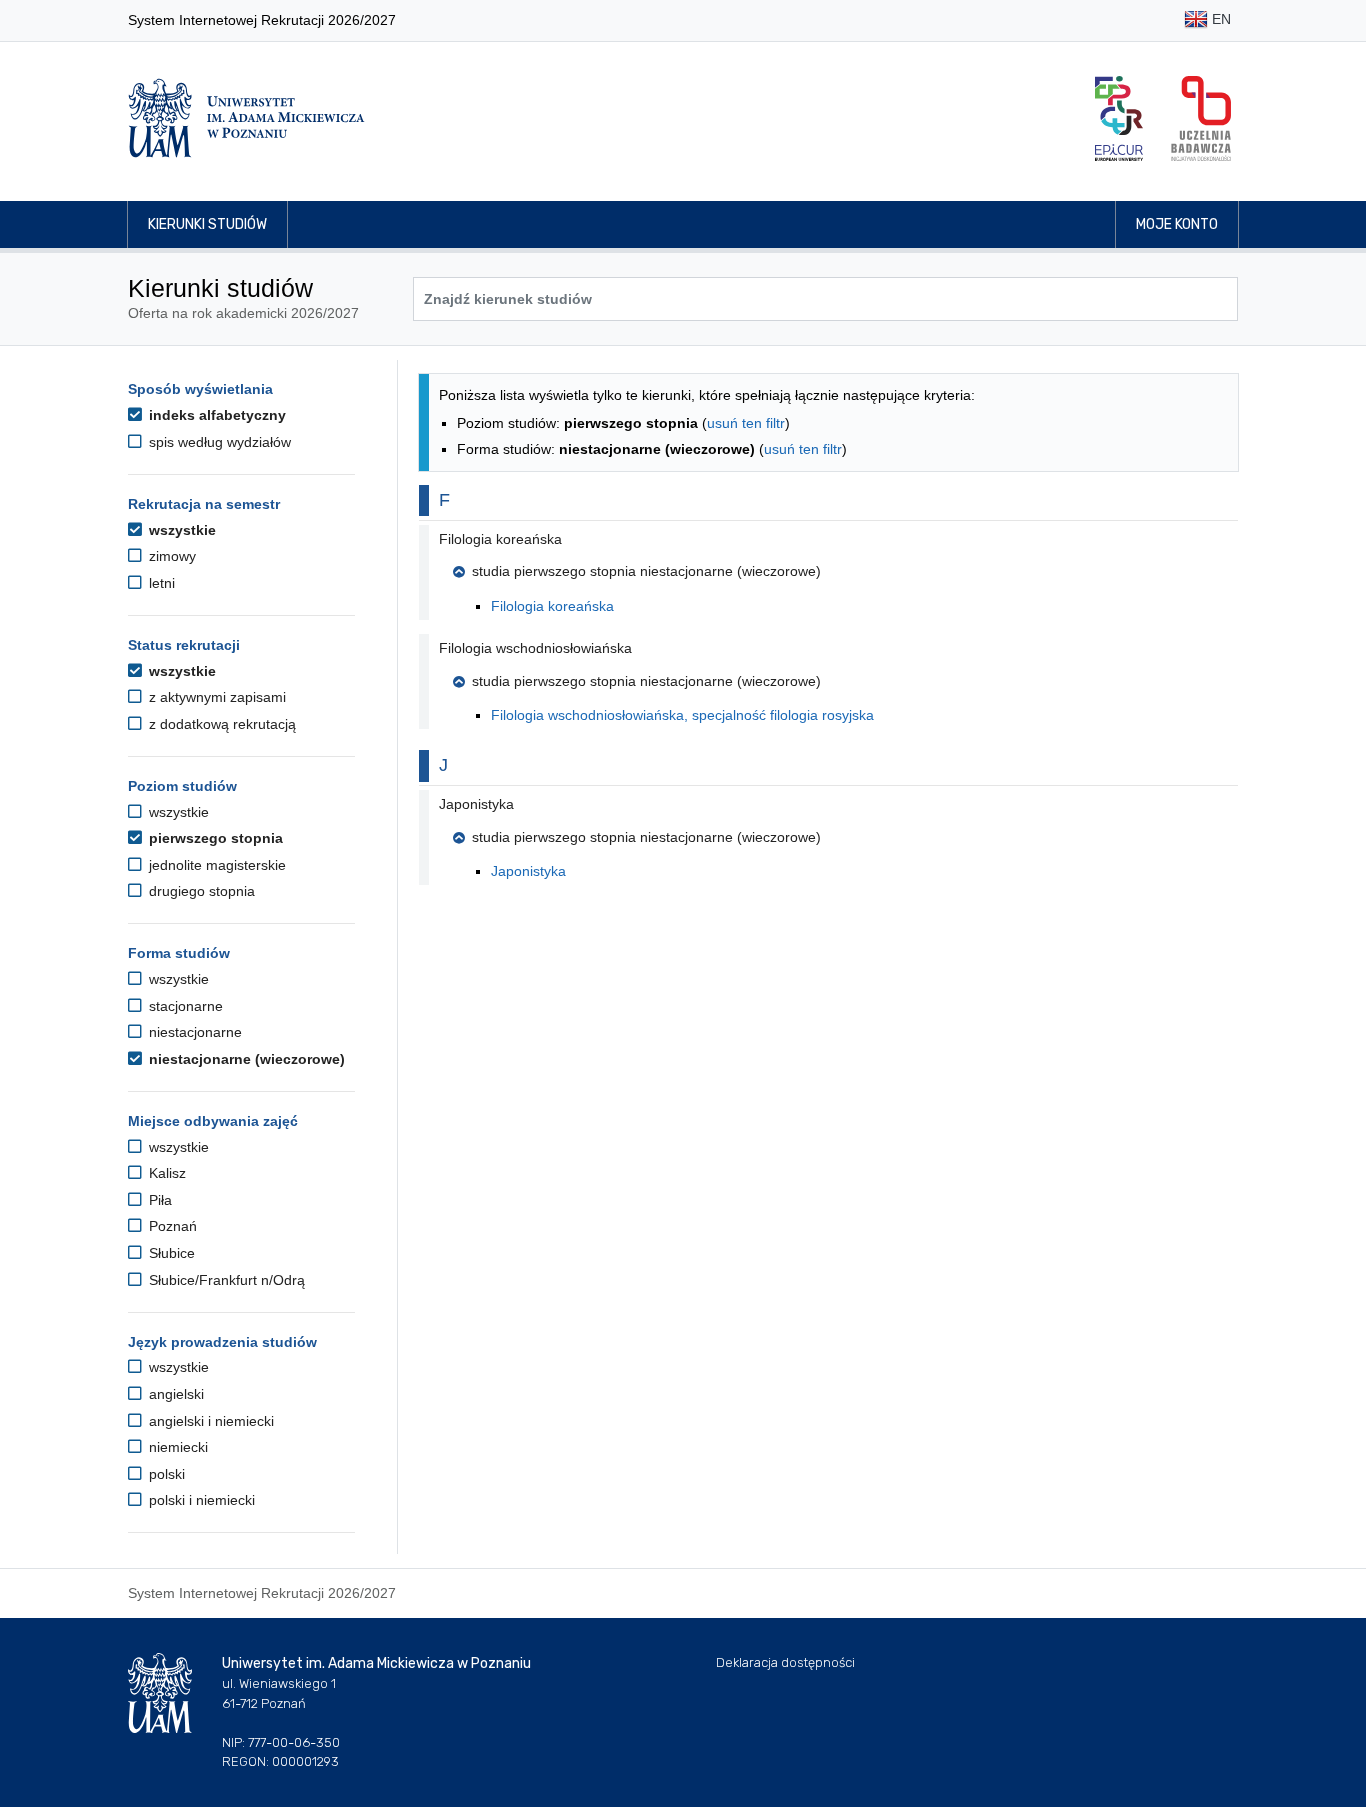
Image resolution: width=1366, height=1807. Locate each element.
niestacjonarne (193, 1032)
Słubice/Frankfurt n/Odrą (225, 1280)
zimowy (170, 556)
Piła (158, 1200)
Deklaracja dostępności (785, 1662)
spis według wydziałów (218, 442)
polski (165, 1474)
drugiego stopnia (200, 891)
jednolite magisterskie (215, 865)
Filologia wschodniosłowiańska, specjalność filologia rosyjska (682, 715)
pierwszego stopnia (214, 838)
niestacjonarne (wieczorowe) (245, 1059)
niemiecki (176, 1447)
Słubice (170, 1253)
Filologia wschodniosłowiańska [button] (535, 648)
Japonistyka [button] (476, 804)
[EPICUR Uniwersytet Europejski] (1119, 118)
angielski (174, 1394)
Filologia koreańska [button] (500, 539)
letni (160, 583)
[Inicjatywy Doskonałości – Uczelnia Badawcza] (1201, 118)
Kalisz (165, 1173)
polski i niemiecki (200, 1500)
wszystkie (180, 530)
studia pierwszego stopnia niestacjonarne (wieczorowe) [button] (646, 571)
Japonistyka (528, 871)
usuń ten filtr (746, 423)
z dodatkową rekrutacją (220, 724)
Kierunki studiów (207, 224)
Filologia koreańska (552, 606)
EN (1219, 19)
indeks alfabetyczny (215, 415)
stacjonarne (184, 1006)
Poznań (171, 1226)
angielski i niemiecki (209, 1421)
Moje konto (1177, 224)
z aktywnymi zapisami (215, 697)
